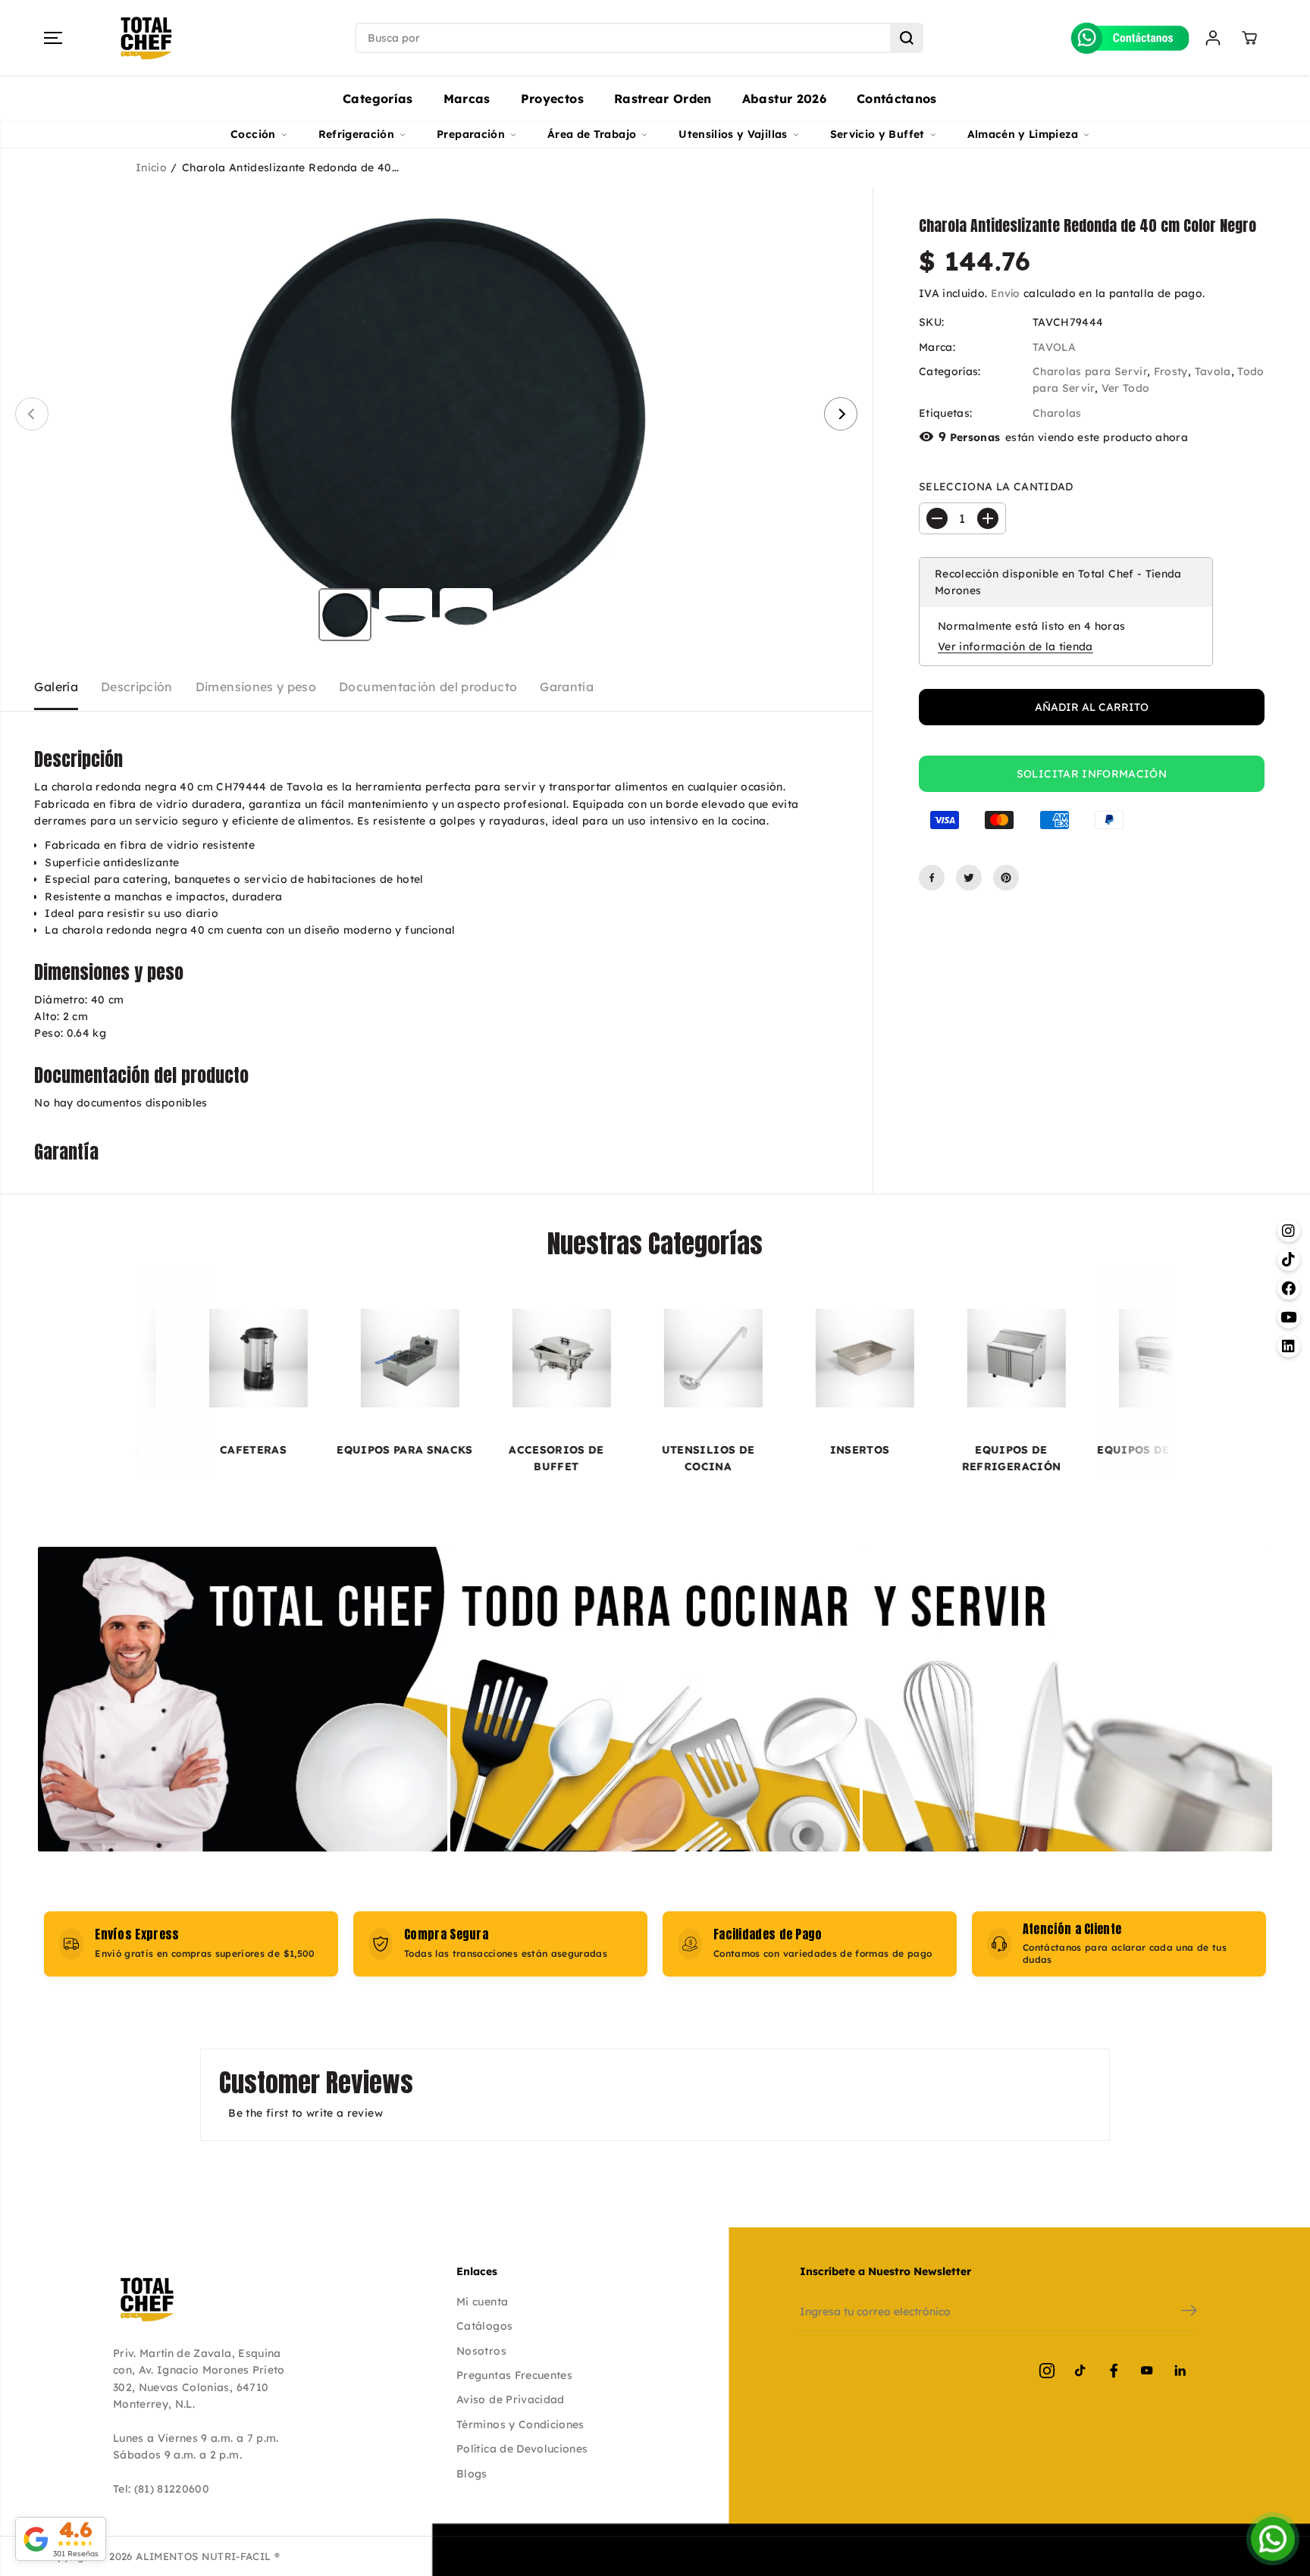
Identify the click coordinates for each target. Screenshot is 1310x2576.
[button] (53, 38)
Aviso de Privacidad (511, 2399)
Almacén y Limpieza (1023, 134)
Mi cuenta (482, 2302)
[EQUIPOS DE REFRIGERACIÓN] (888, 1358)
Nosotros (481, 2351)
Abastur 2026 (784, 99)
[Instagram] (1047, 2371)
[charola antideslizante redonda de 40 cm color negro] (436, 414)
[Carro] (1249, 38)
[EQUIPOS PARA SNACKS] (282, 1358)
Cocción (253, 134)
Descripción (137, 687)
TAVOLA (1054, 346)
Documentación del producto (428, 687)
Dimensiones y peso (256, 687)
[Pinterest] (1006, 878)
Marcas (467, 99)
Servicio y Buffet (878, 134)
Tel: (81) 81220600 (161, 2489)
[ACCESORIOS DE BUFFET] (434, 1358)
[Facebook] (932, 878)
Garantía (567, 687)
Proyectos (552, 99)
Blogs (472, 2474)
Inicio (151, 167)
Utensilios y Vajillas (733, 134)
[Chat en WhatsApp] (1273, 2539)
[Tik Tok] (1080, 2371)
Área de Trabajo (592, 134)
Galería (56, 687)
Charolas (1057, 413)
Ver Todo (1126, 388)
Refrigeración (357, 134)
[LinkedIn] (1180, 2371)
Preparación (471, 134)
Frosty (1171, 371)
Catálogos (484, 2326)
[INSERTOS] (737, 1358)
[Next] (841, 414)
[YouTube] (1147, 2371)
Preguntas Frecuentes (514, 2375)
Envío (1006, 293)
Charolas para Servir (1090, 371)
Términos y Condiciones (520, 2424)
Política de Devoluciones (522, 2449)
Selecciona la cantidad (996, 487)
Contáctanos (897, 99)
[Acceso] (1213, 38)
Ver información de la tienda (1015, 646)
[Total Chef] (146, 38)
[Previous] (32, 414)
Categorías (378, 99)
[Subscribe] (1189, 2312)
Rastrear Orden (663, 99)
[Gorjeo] (969, 878)
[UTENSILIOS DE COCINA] (585, 1358)
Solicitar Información (1092, 774)
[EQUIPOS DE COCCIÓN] (1040, 1358)
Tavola (1213, 371)
